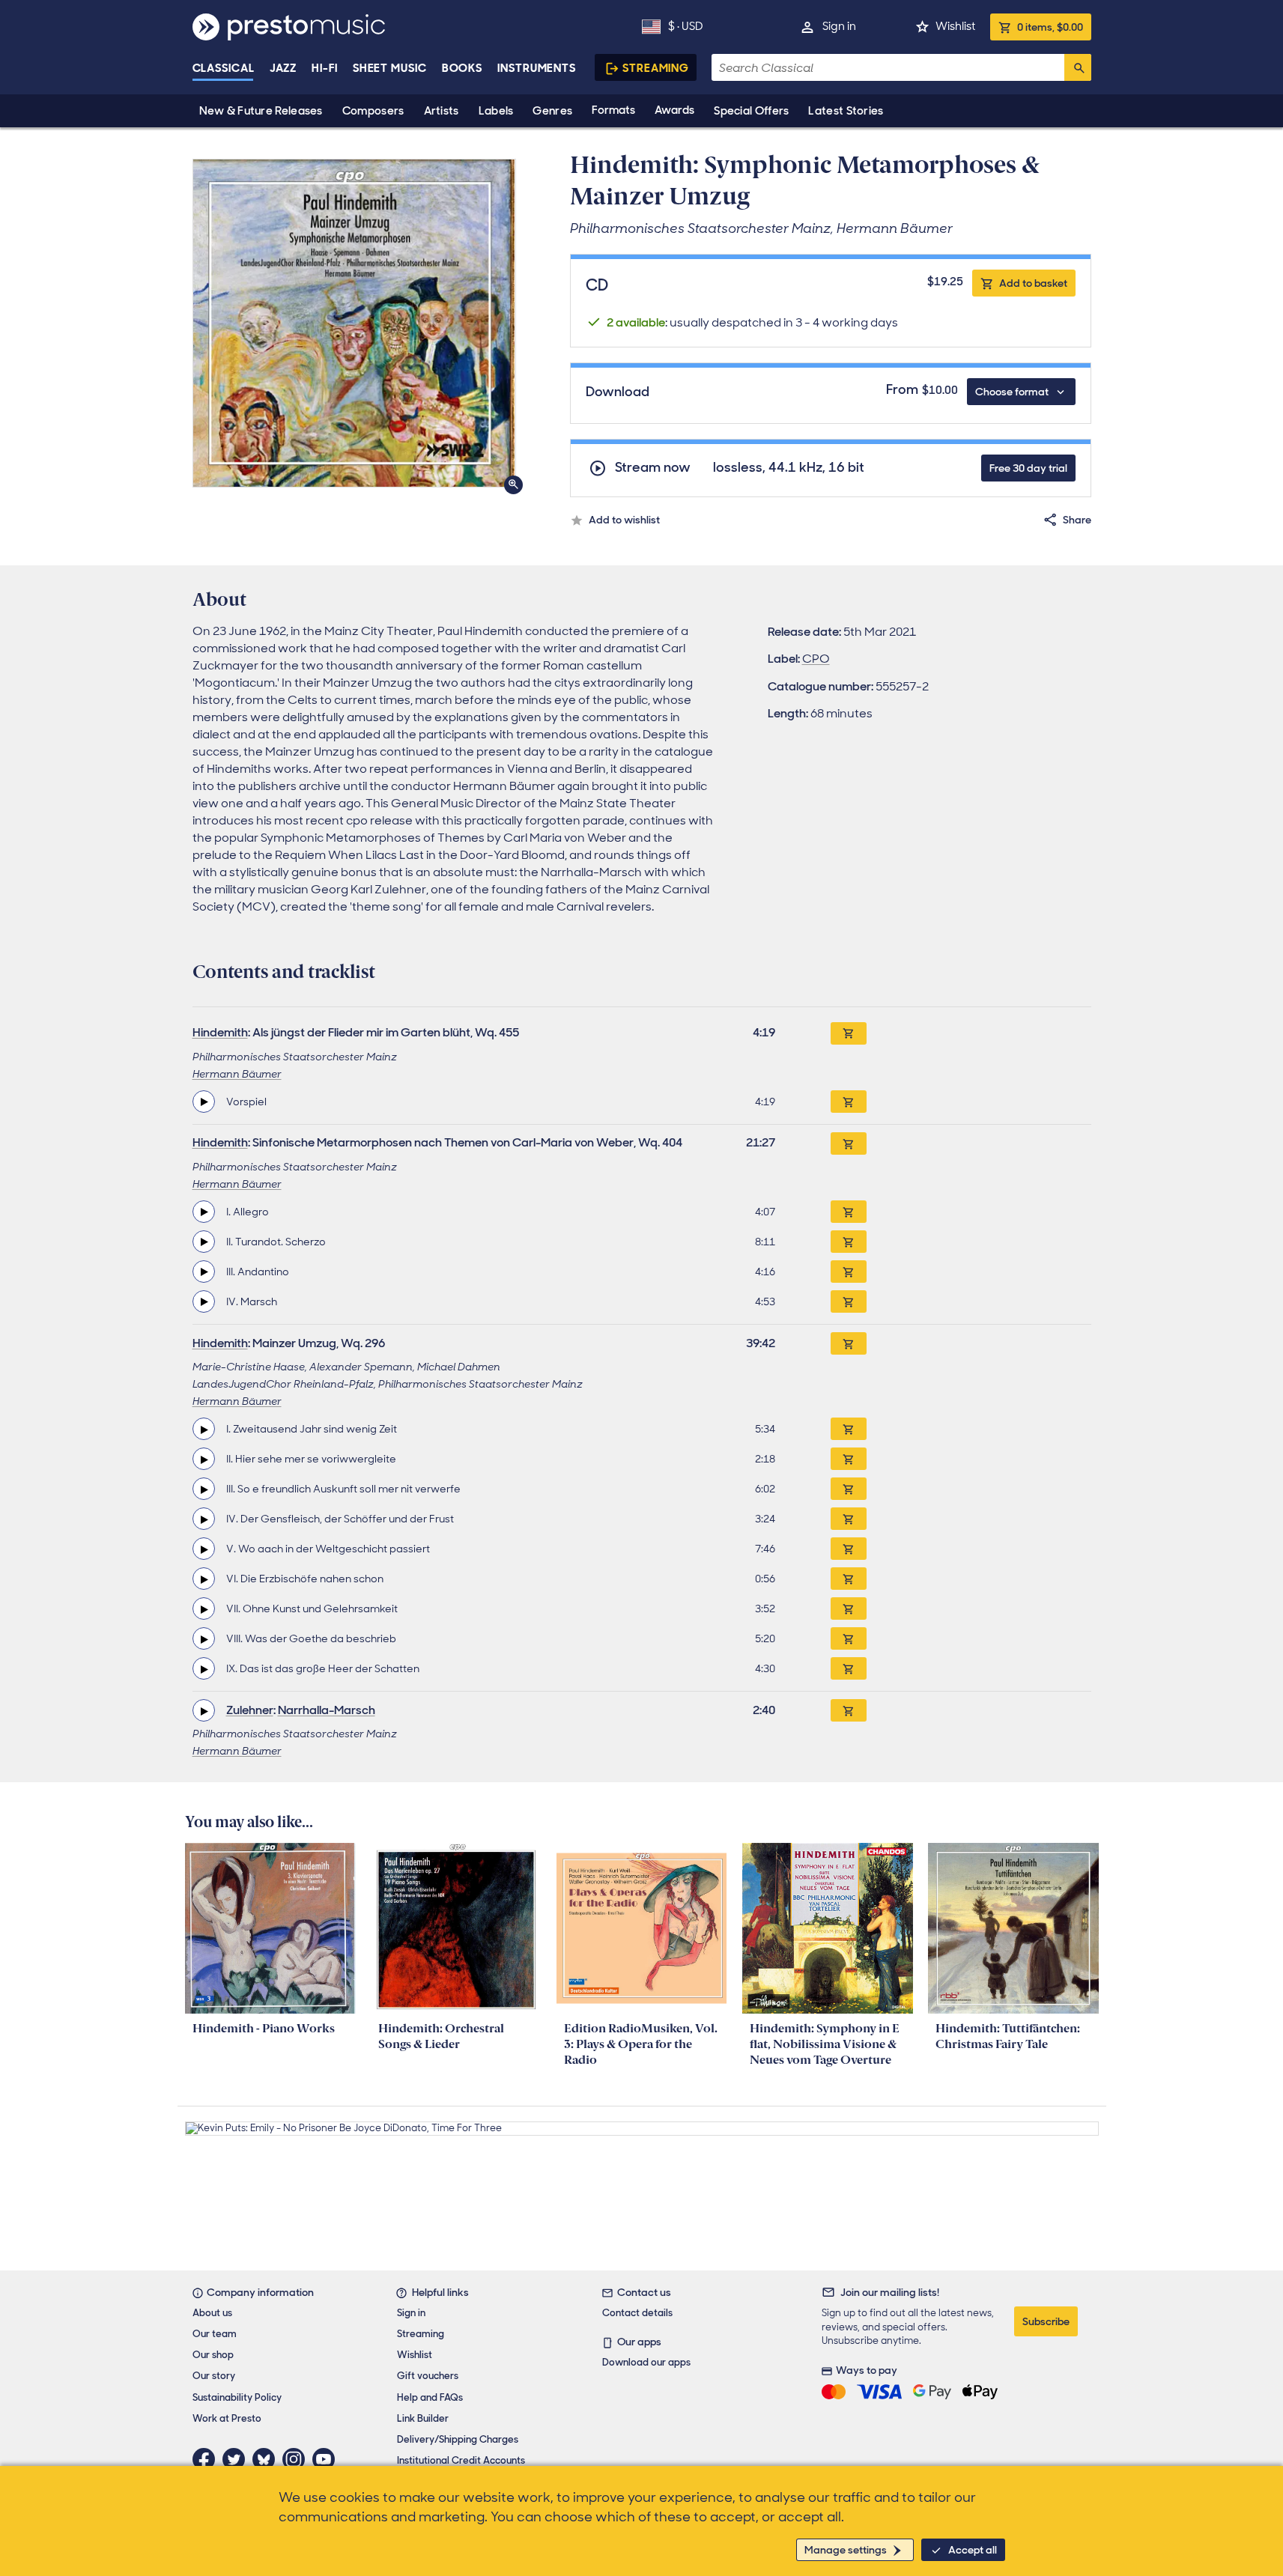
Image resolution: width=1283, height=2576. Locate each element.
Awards (674, 110)
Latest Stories (846, 111)
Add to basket (1033, 283)
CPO (816, 659)
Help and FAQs (430, 2397)
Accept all (973, 2550)
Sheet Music (390, 68)
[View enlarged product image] (354, 323)
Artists (442, 111)
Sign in (839, 26)
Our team (215, 2334)
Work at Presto (227, 2418)
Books (462, 68)
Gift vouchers (428, 2376)
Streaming (656, 68)
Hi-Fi (325, 68)
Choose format (1012, 392)
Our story (214, 2376)
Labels (496, 111)
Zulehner (250, 1710)
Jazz (283, 68)
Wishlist (955, 26)
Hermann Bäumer (237, 1074)
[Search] (1078, 67)
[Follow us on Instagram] (297, 2459)
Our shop (213, 2355)
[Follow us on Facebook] (207, 2459)
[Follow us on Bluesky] (267, 2459)
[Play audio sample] (204, 1102)
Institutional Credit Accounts (461, 2460)
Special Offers (751, 111)
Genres (552, 111)
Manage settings (846, 2550)
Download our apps (646, 2362)
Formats (613, 110)
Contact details (637, 2313)
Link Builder (423, 2418)
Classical (224, 68)
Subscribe (1046, 2321)
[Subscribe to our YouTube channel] (327, 2459)
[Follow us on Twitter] (237, 2459)
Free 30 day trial (1028, 468)
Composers (373, 111)
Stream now (653, 468)
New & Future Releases (261, 111)
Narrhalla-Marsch (327, 1710)
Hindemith (220, 1032)
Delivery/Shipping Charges (458, 2439)
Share (1077, 520)
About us (212, 2313)
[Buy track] (849, 1102)
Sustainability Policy (237, 2397)
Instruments (537, 68)
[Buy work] (849, 1033)
